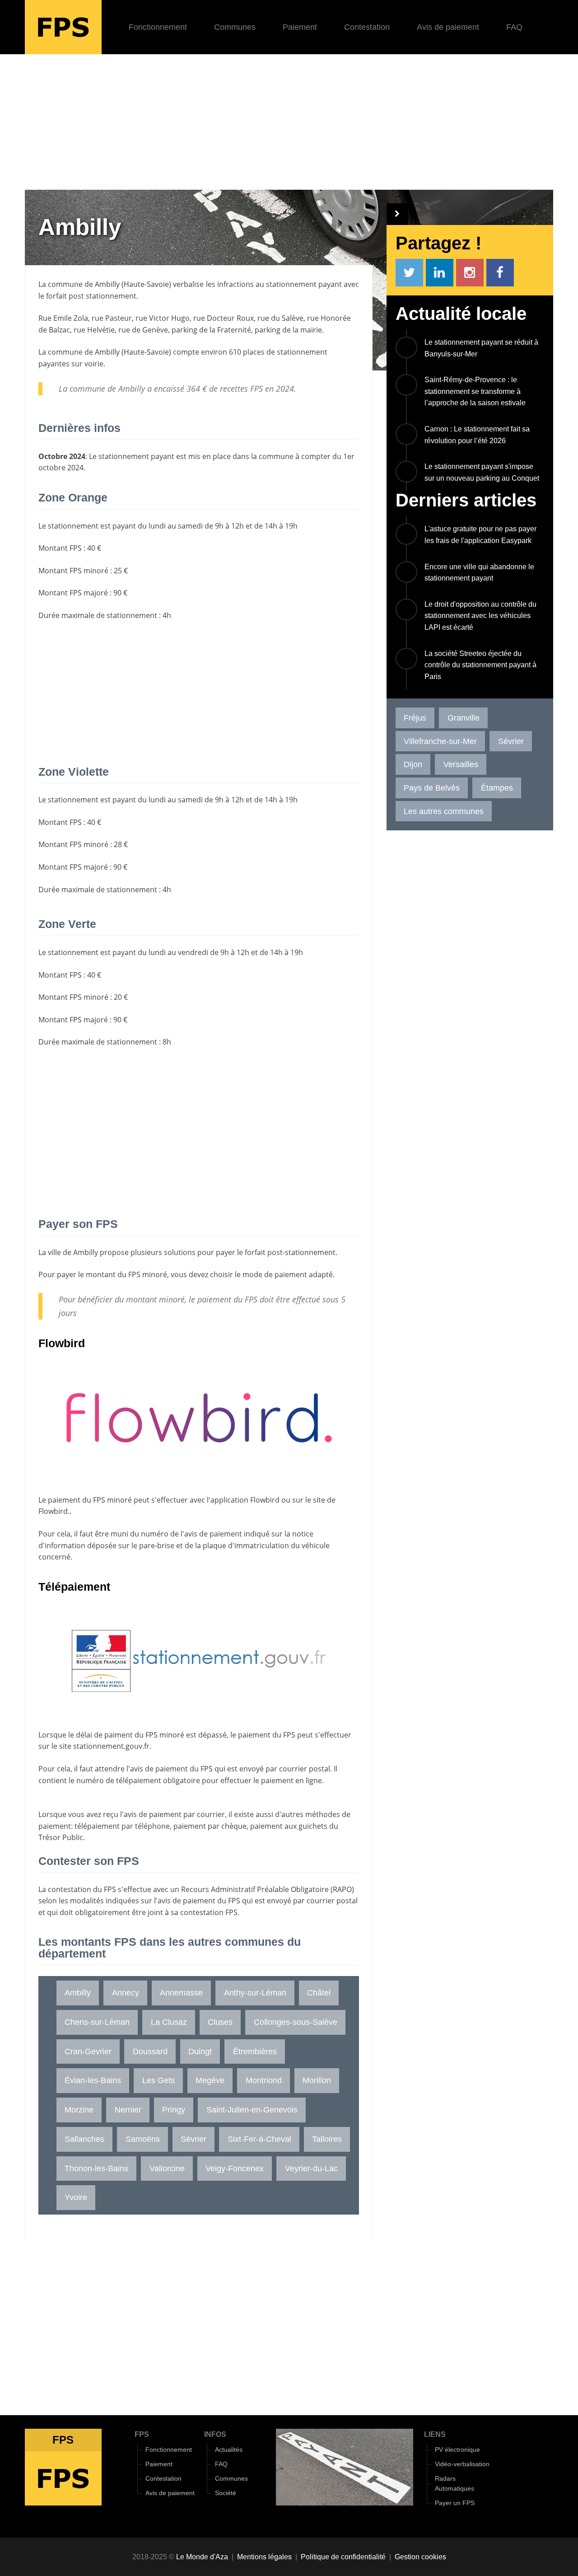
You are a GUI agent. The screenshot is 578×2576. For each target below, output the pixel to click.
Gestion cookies (420, 2557)
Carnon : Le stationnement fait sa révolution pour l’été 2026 (477, 435)
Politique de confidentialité (343, 2557)
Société (226, 2493)
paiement (214, 1299)
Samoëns (143, 2139)
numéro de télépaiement (119, 1780)
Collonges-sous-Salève (296, 2022)
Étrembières (255, 2051)
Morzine (79, 2110)
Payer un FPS (455, 2503)
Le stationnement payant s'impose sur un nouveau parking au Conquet (482, 472)
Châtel (319, 1993)
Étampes (497, 788)
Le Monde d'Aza (202, 2557)
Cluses (220, 2022)
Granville (464, 718)
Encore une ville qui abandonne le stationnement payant (479, 573)
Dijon (413, 764)
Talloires (327, 2139)
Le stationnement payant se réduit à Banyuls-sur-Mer (481, 348)
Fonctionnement (158, 27)
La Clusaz (169, 2022)
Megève (210, 2080)
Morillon (317, 2080)
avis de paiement (159, 1769)
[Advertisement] (289, 122)
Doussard (150, 2051)
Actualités (229, 2450)
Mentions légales (264, 2557)
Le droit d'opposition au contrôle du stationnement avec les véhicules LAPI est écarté (480, 616)
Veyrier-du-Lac (311, 2168)
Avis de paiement (448, 27)
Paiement (300, 27)
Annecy (126, 1993)
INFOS (215, 2434)
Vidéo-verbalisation (462, 2464)
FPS (142, 2434)
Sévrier (193, 2139)
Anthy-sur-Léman (255, 1993)
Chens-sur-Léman (97, 2022)
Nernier (128, 2110)
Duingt (200, 2051)
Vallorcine (167, 2168)
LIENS (435, 2434)
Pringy (174, 2110)
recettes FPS (241, 389)
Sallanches (84, 2139)
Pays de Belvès (432, 788)
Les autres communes (444, 811)
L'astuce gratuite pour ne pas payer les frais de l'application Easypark (480, 535)
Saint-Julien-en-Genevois (252, 2110)
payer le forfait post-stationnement (276, 1252)
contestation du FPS (82, 1889)
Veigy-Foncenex (235, 2168)
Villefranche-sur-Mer (440, 741)
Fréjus (415, 718)
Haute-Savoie (146, 284)
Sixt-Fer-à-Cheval (259, 2139)
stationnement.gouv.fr (111, 1746)
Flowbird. (54, 1511)
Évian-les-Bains (93, 2080)
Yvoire (76, 2197)
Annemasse (181, 1993)
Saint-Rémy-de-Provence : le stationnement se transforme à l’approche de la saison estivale (475, 391)
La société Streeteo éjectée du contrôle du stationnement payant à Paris (480, 665)
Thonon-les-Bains (96, 2168)
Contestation (367, 27)
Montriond (264, 2080)
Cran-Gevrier (88, 2051)
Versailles (461, 764)
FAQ (514, 27)
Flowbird (265, 1500)
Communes (235, 27)
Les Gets (158, 2080)
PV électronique (457, 2450)
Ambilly (107, 284)
